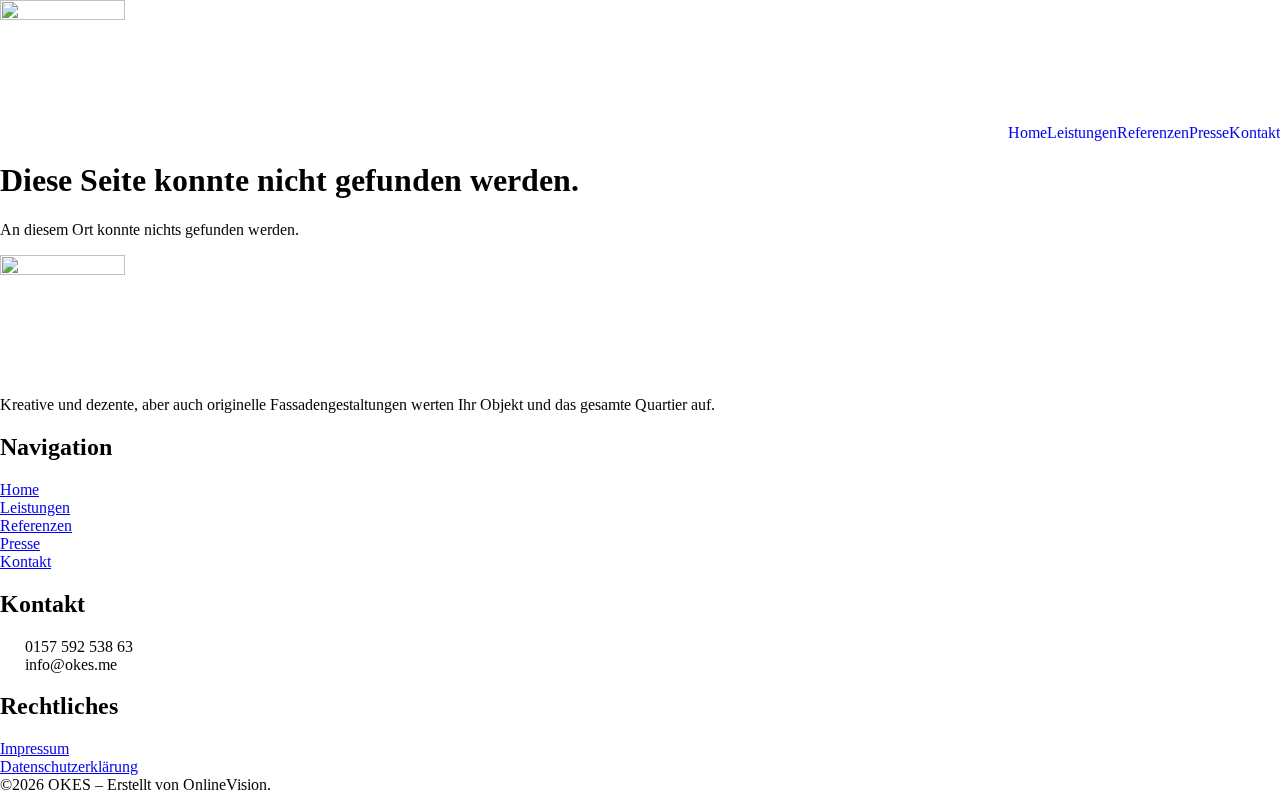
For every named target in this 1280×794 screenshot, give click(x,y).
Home (1027, 133)
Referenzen (1153, 133)
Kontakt (1254, 133)
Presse (1209, 133)
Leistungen (1082, 133)
